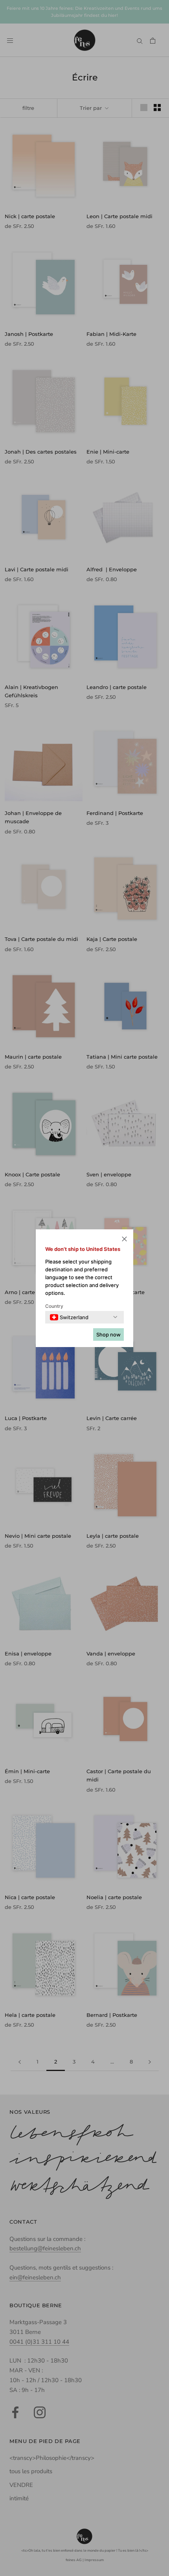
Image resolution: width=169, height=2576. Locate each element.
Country (54, 1306)
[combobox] (69, 1317)
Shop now (108, 1334)
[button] (124, 1240)
